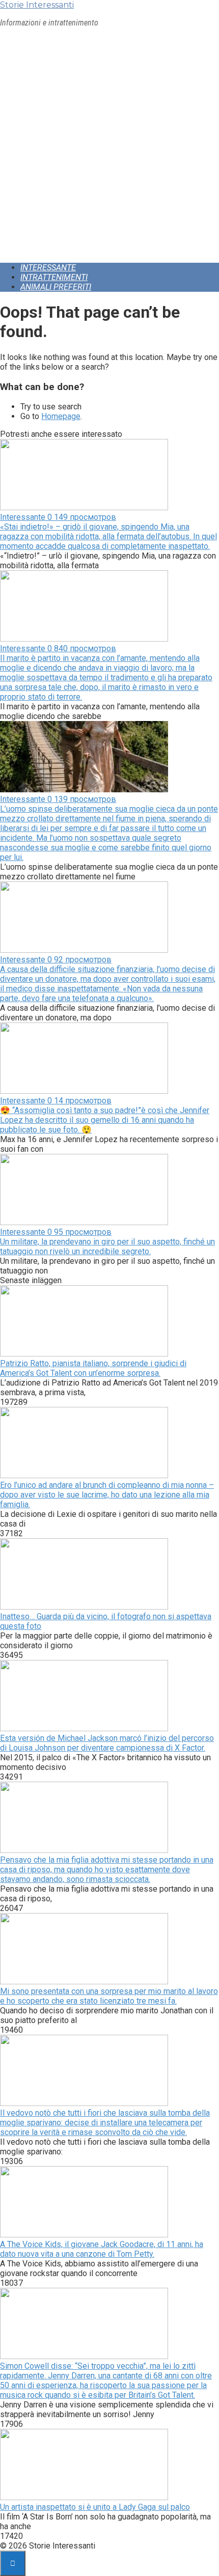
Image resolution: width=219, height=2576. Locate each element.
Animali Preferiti (56, 287)
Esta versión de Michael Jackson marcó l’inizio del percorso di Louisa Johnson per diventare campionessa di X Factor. (107, 1743)
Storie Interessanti (37, 5)
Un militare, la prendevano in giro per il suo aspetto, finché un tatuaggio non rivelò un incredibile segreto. (107, 1247)
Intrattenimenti (54, 277)
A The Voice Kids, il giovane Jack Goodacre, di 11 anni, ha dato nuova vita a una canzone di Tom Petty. (102, 2249)
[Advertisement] (109, 145)
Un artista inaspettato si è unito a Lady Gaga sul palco (95, 2507)
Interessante (48, 268)
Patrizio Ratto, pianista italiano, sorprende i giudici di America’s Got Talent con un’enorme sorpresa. (93, 1368)
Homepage (61, 416)
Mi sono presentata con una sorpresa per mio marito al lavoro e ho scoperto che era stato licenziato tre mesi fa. (109, 1996)
